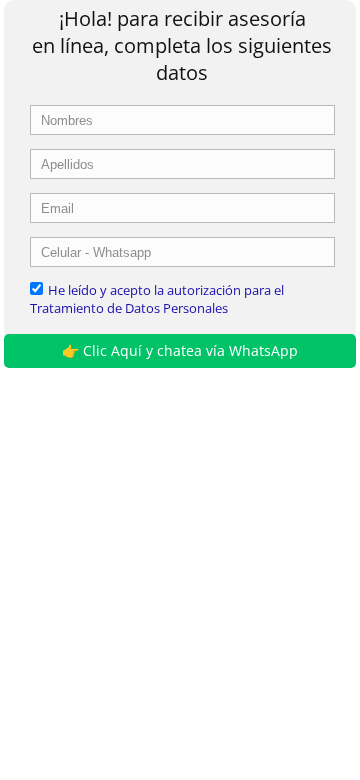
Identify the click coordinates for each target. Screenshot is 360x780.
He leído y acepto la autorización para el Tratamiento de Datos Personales (157, 299)
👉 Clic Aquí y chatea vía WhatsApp (180, 350)
